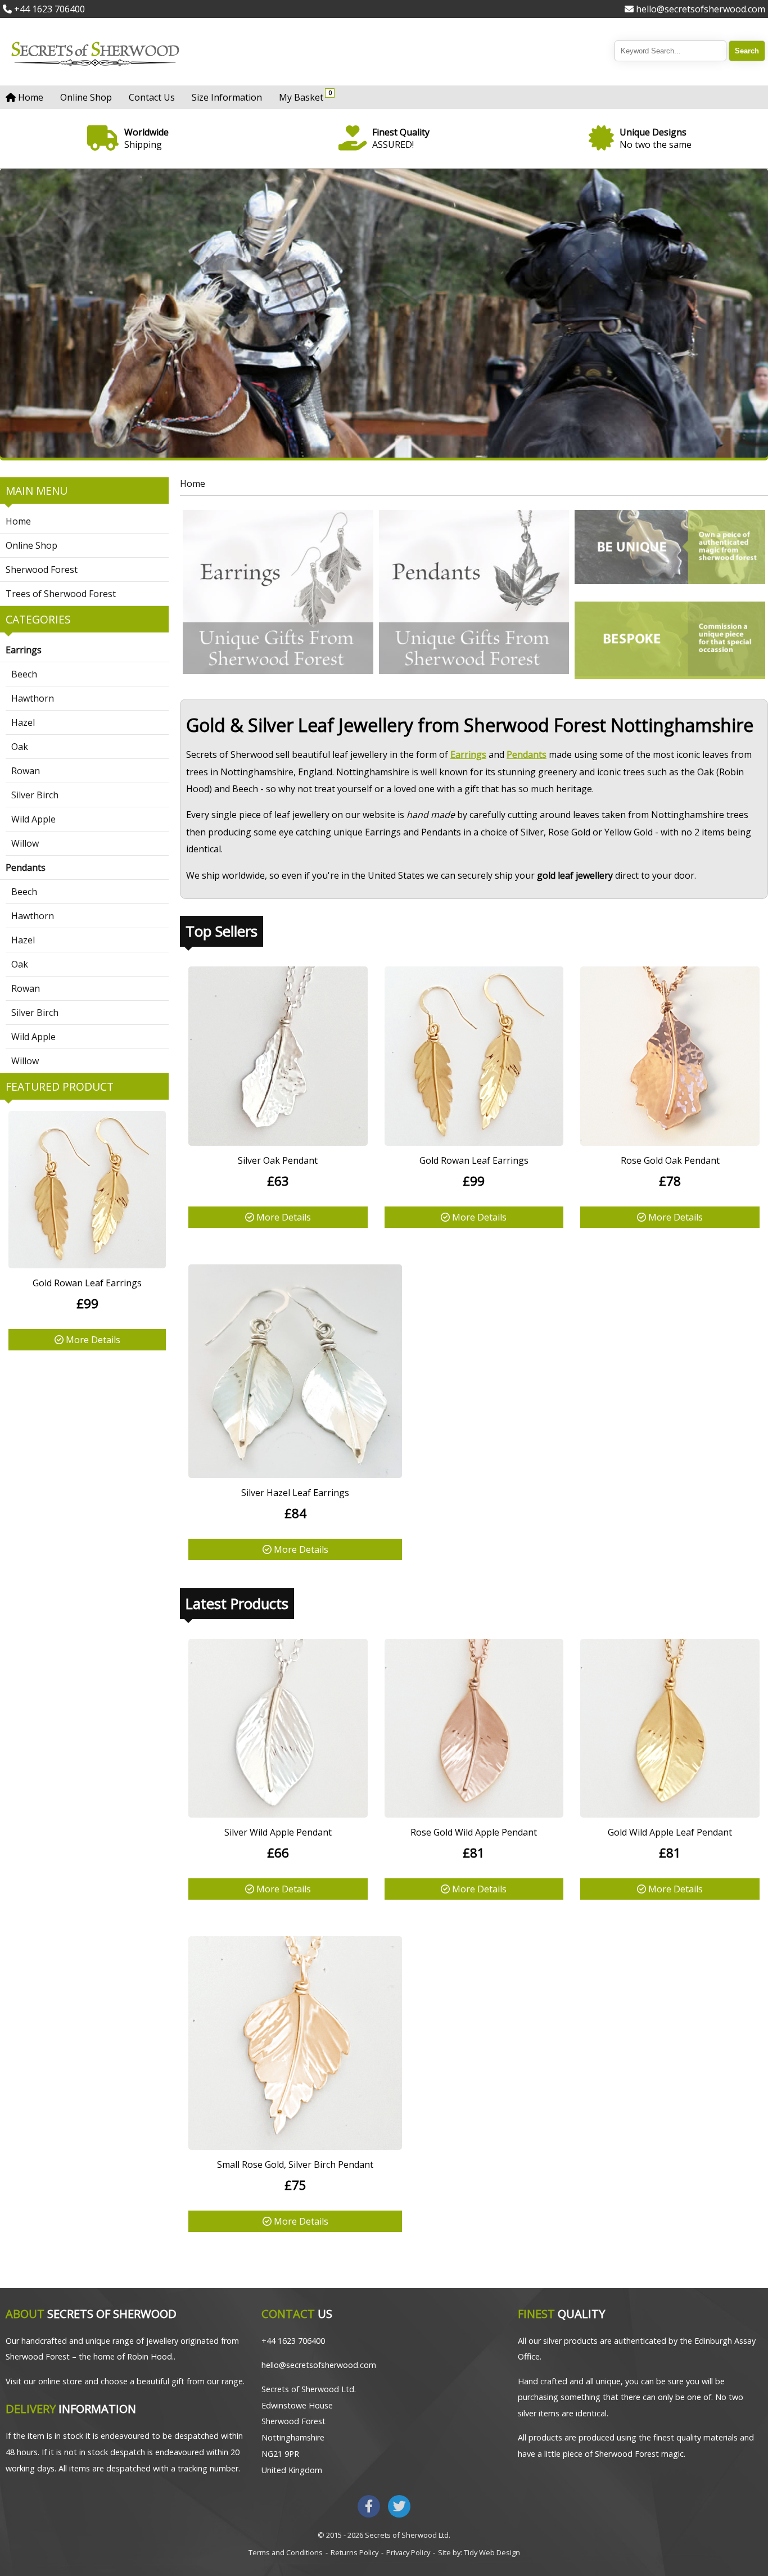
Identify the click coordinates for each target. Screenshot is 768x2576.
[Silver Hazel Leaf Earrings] (295, 1475)
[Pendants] (474, 594)
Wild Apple (33, 819)
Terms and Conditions (286, 2552)
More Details (92, 1340)
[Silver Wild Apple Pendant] (278, 1814)
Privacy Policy (408, 2552)
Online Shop (86, 97)
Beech (24, 674)
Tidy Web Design (492, 2552)
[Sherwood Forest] (670, 549)
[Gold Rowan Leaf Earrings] (87, 1265)
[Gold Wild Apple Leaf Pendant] (670, 1814)
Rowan (26, 771)
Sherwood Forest (42, 570)
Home (30, 97)
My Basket (304, 96)
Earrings (24, 650)
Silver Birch (35, 795)
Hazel (23, 722)
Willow (25, 843)
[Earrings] (278, 594)
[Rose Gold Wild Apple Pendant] (474, 1814)
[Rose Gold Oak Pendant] (670, 1142)
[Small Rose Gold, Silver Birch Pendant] (295, 2146)
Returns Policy (354, 2552)
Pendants (26, 867)
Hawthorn (33, 698)
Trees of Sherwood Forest (61, 594)
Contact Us (152, 97)
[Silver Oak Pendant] (278, 1142)
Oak (20, 747)
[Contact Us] (670, 640)
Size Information (227, 97)
